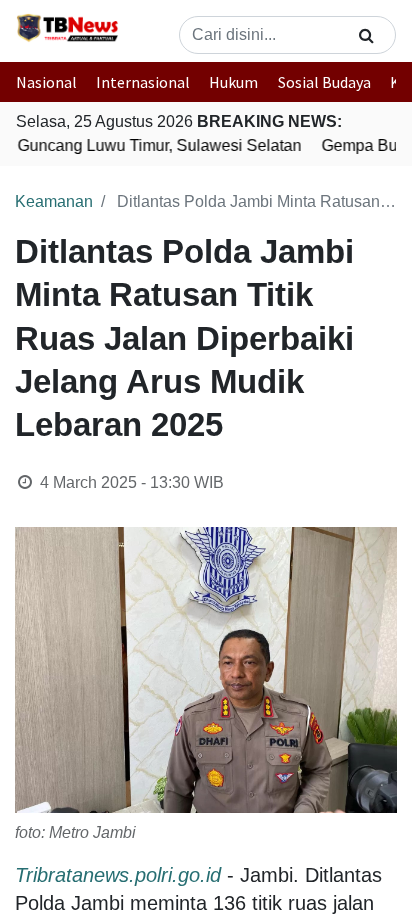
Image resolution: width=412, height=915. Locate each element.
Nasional (46, 82)
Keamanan (54, 201)
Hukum (233, 82)
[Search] (366, 35)
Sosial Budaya (324, 82)
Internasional (143, 82)
